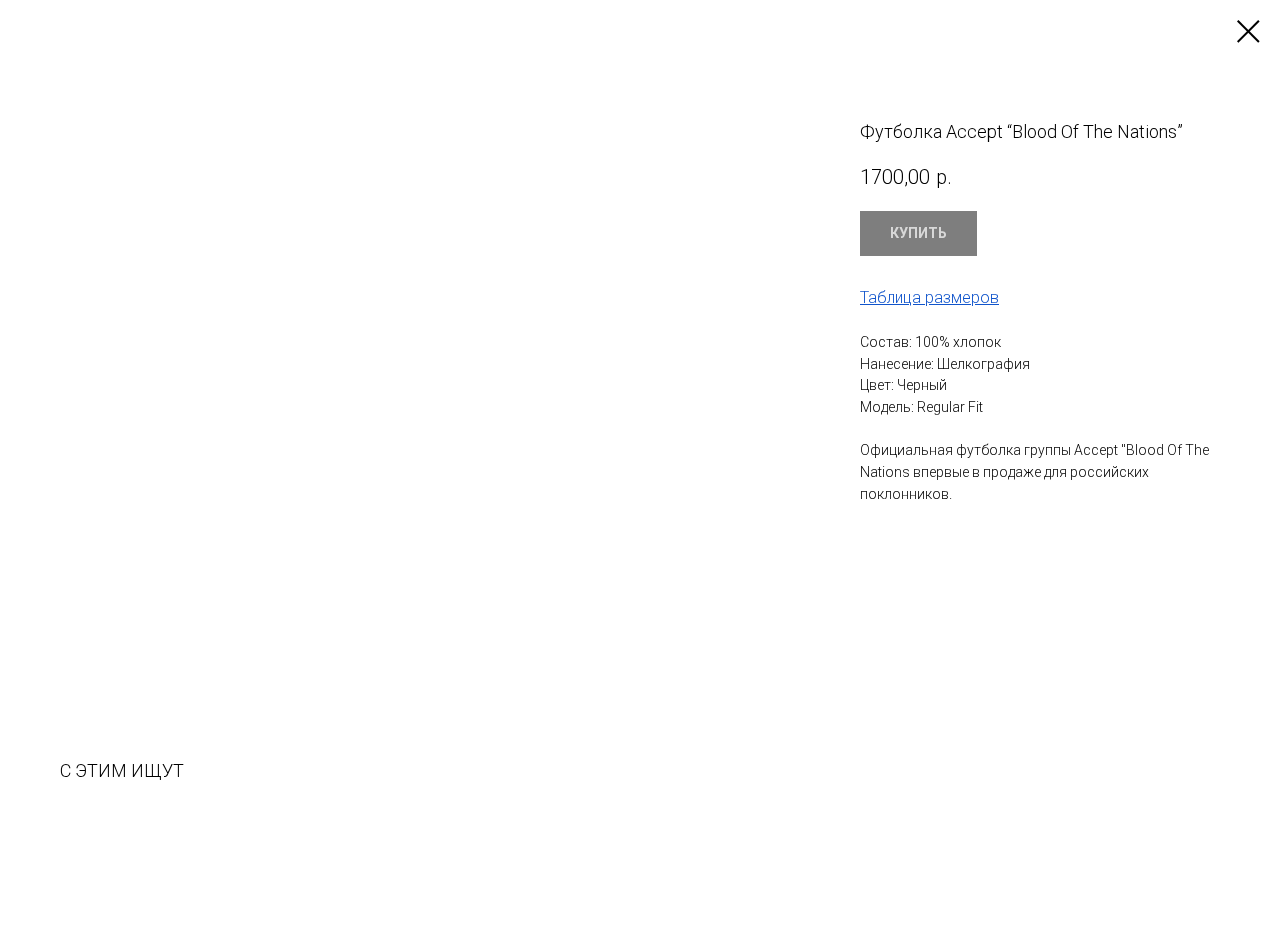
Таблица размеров (929, 297)
